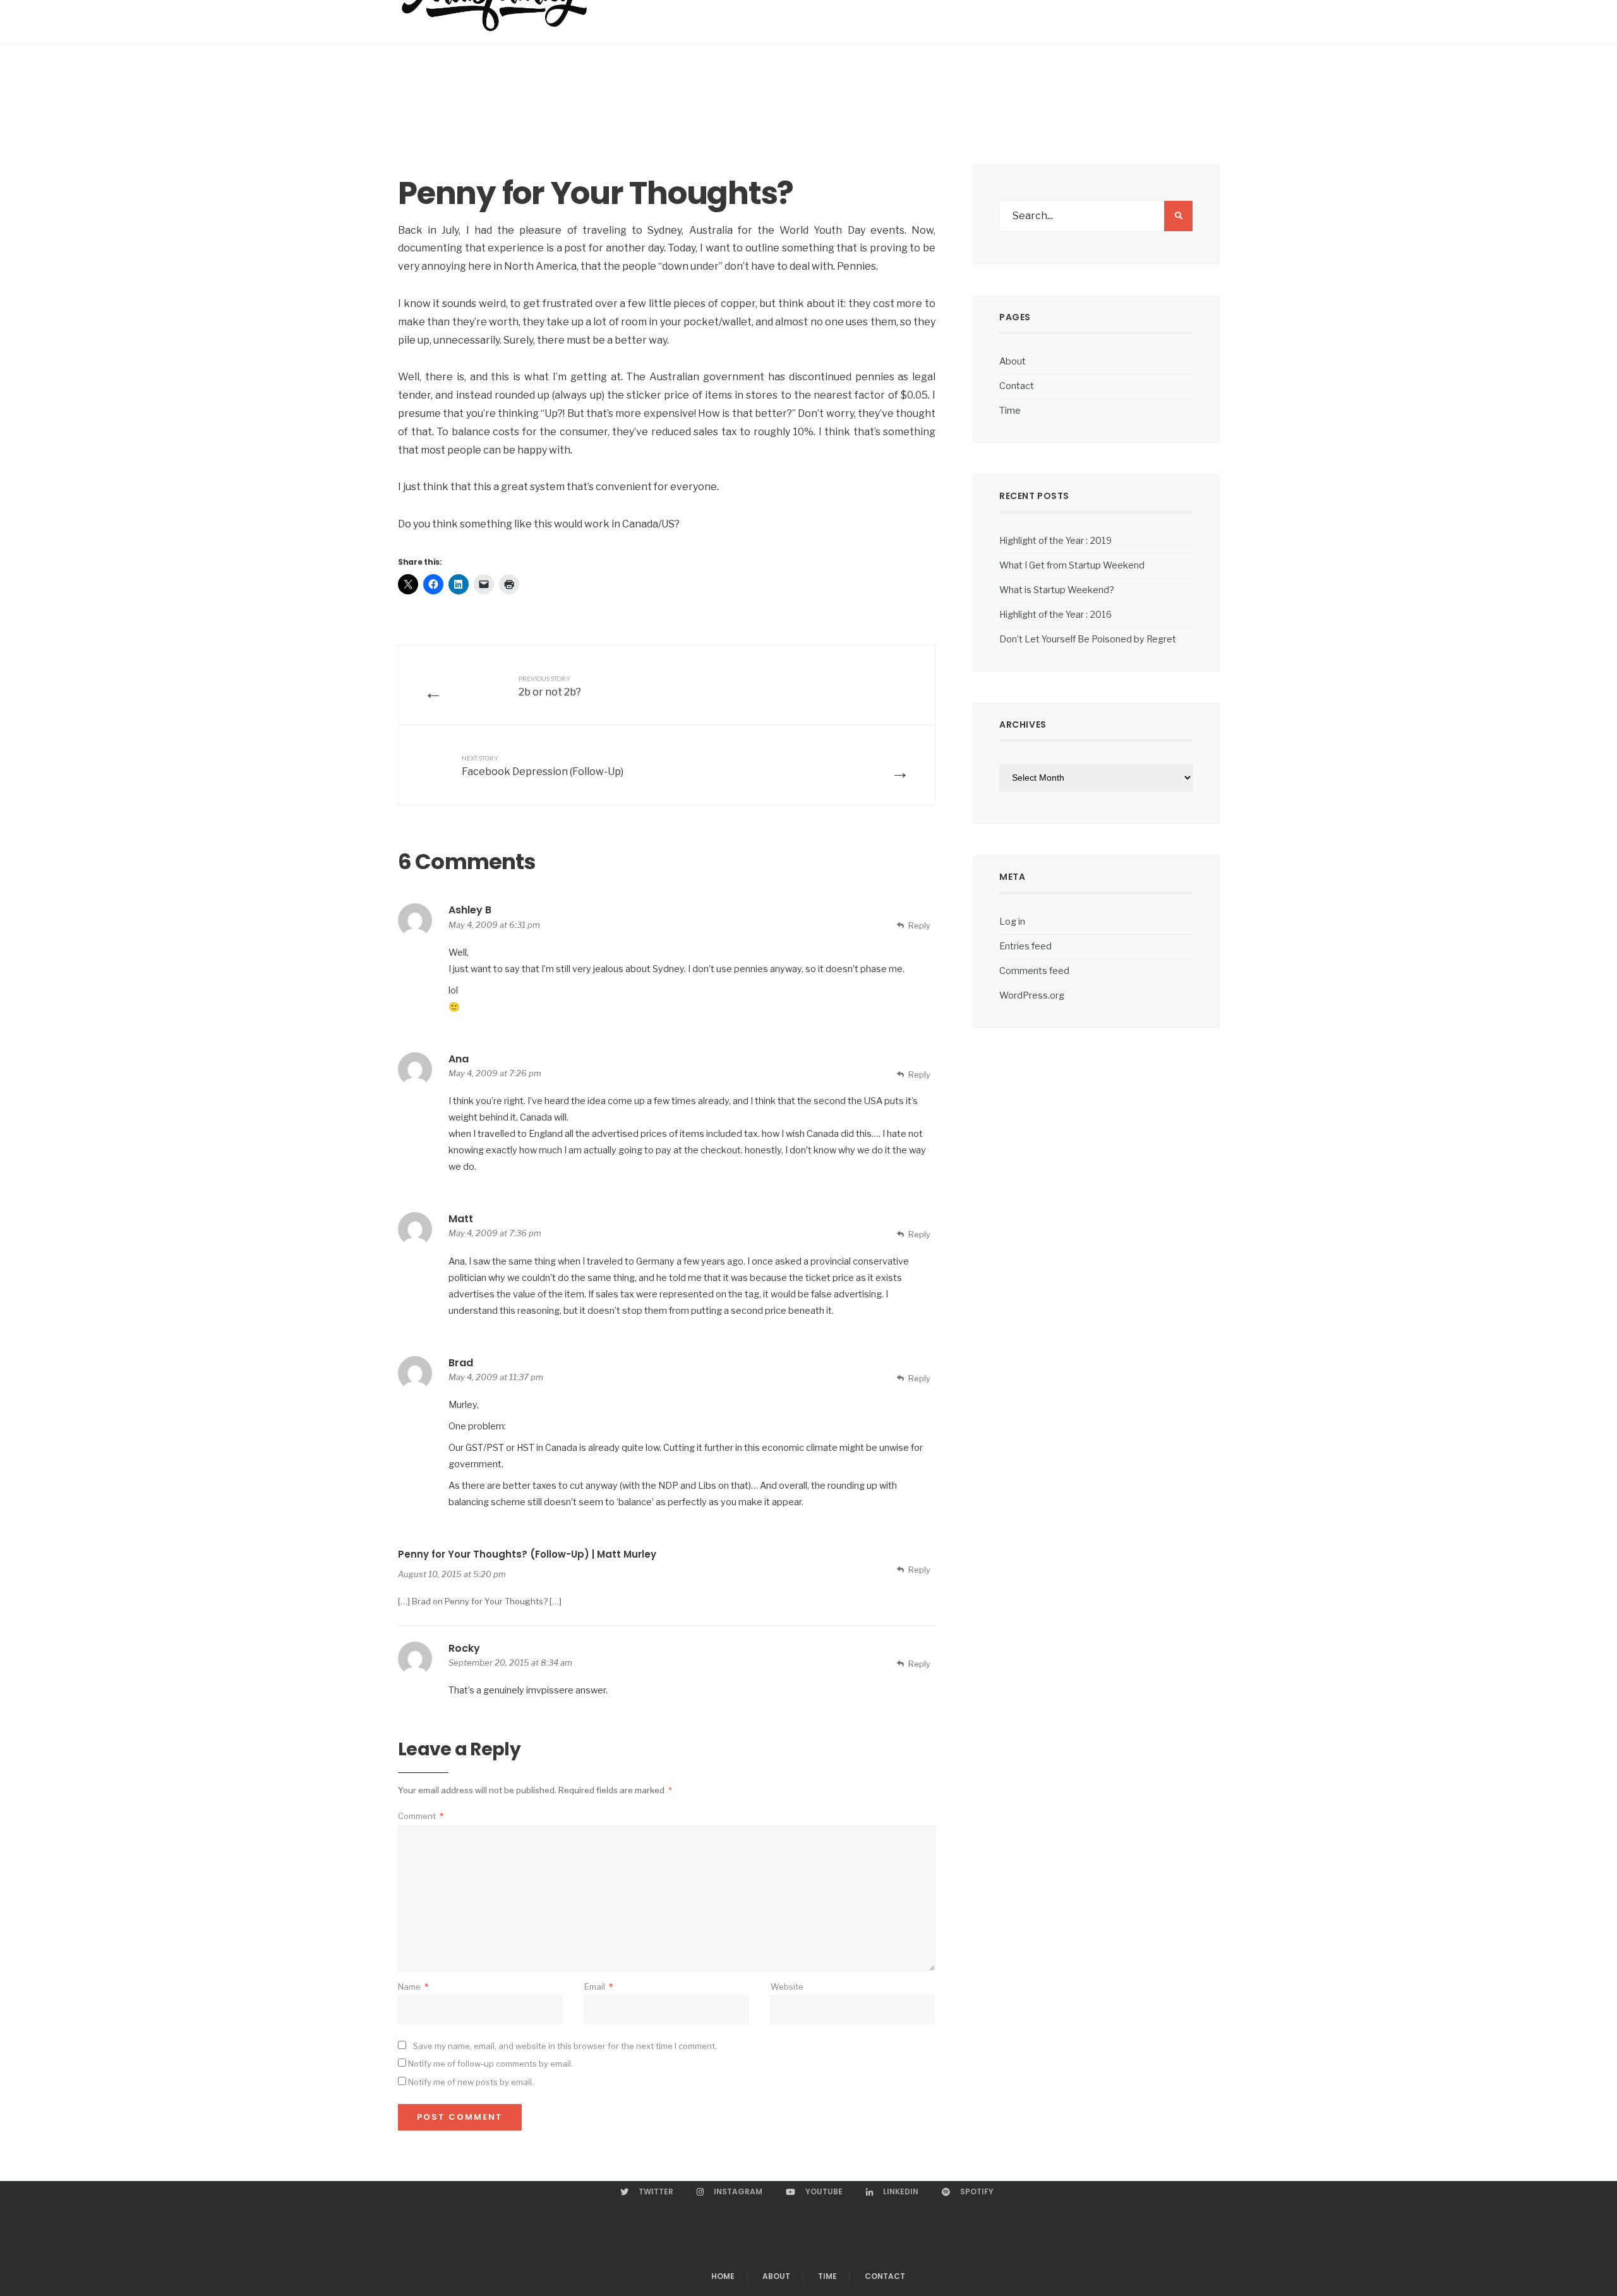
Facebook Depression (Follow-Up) (543, 766)
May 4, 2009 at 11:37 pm (496, 1377)
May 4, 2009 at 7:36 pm (495, 1233)
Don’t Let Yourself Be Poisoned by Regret (1088, 639)
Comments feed (1034, 971)
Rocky (464, 1648)
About (1013, 361)
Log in (1012, 922)
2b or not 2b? (550, 686)
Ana (459, 1059)
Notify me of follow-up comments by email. (490, 2064)
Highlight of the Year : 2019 (1055, 541)
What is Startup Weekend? (1057, 590)
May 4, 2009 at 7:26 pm (495, 1073)
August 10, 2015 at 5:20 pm (452, 1574)
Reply (919, 925)
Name (413, 1986)
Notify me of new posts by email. (471, 2082)
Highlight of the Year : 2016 (1055, 615)
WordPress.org (1032, 995)
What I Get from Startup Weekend (1072, 565)
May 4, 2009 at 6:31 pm (494, 925)
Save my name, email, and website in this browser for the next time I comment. (565, 2046)
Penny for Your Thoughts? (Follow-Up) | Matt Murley (527, 1554)
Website (787, 1986)
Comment (421, 1816)
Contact (1017, 386)
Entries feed (1025, 946)
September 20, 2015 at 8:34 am (510, 1662)
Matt (461, 1219)
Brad (461, 1363)
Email (598, 1986)
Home (723, 2276)
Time (1010, 411)
